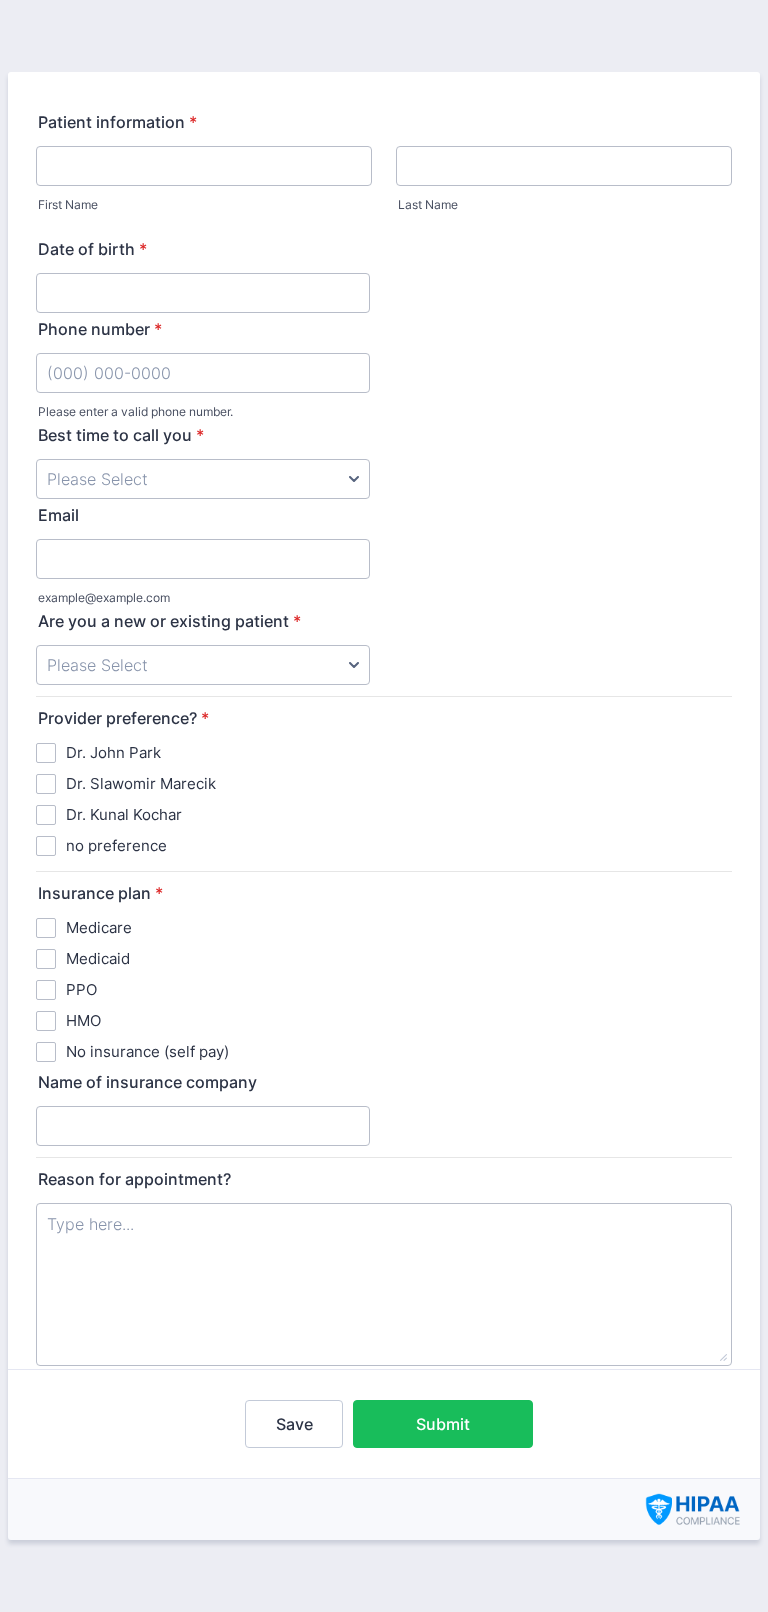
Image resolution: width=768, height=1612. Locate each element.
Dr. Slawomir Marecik (141, 783)
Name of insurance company (147, 1082)
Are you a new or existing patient (169, 621)
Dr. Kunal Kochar (124, 814)
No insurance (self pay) (147, 1051)
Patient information (117, 122)
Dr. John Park (113, 752)
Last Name (428, 204)
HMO (83, 1020)
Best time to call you (121, 435)
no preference (116, 845)
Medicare (99, 927)
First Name (68, 204)
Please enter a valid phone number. (135, 411)
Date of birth (92, 249)
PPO (81, 989)
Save (294, 1424)
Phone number (100, 329)
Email (58, 515)
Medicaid (98, 958)
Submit (443, 1424)
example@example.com (104, 597)
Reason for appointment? (134, 1179)
